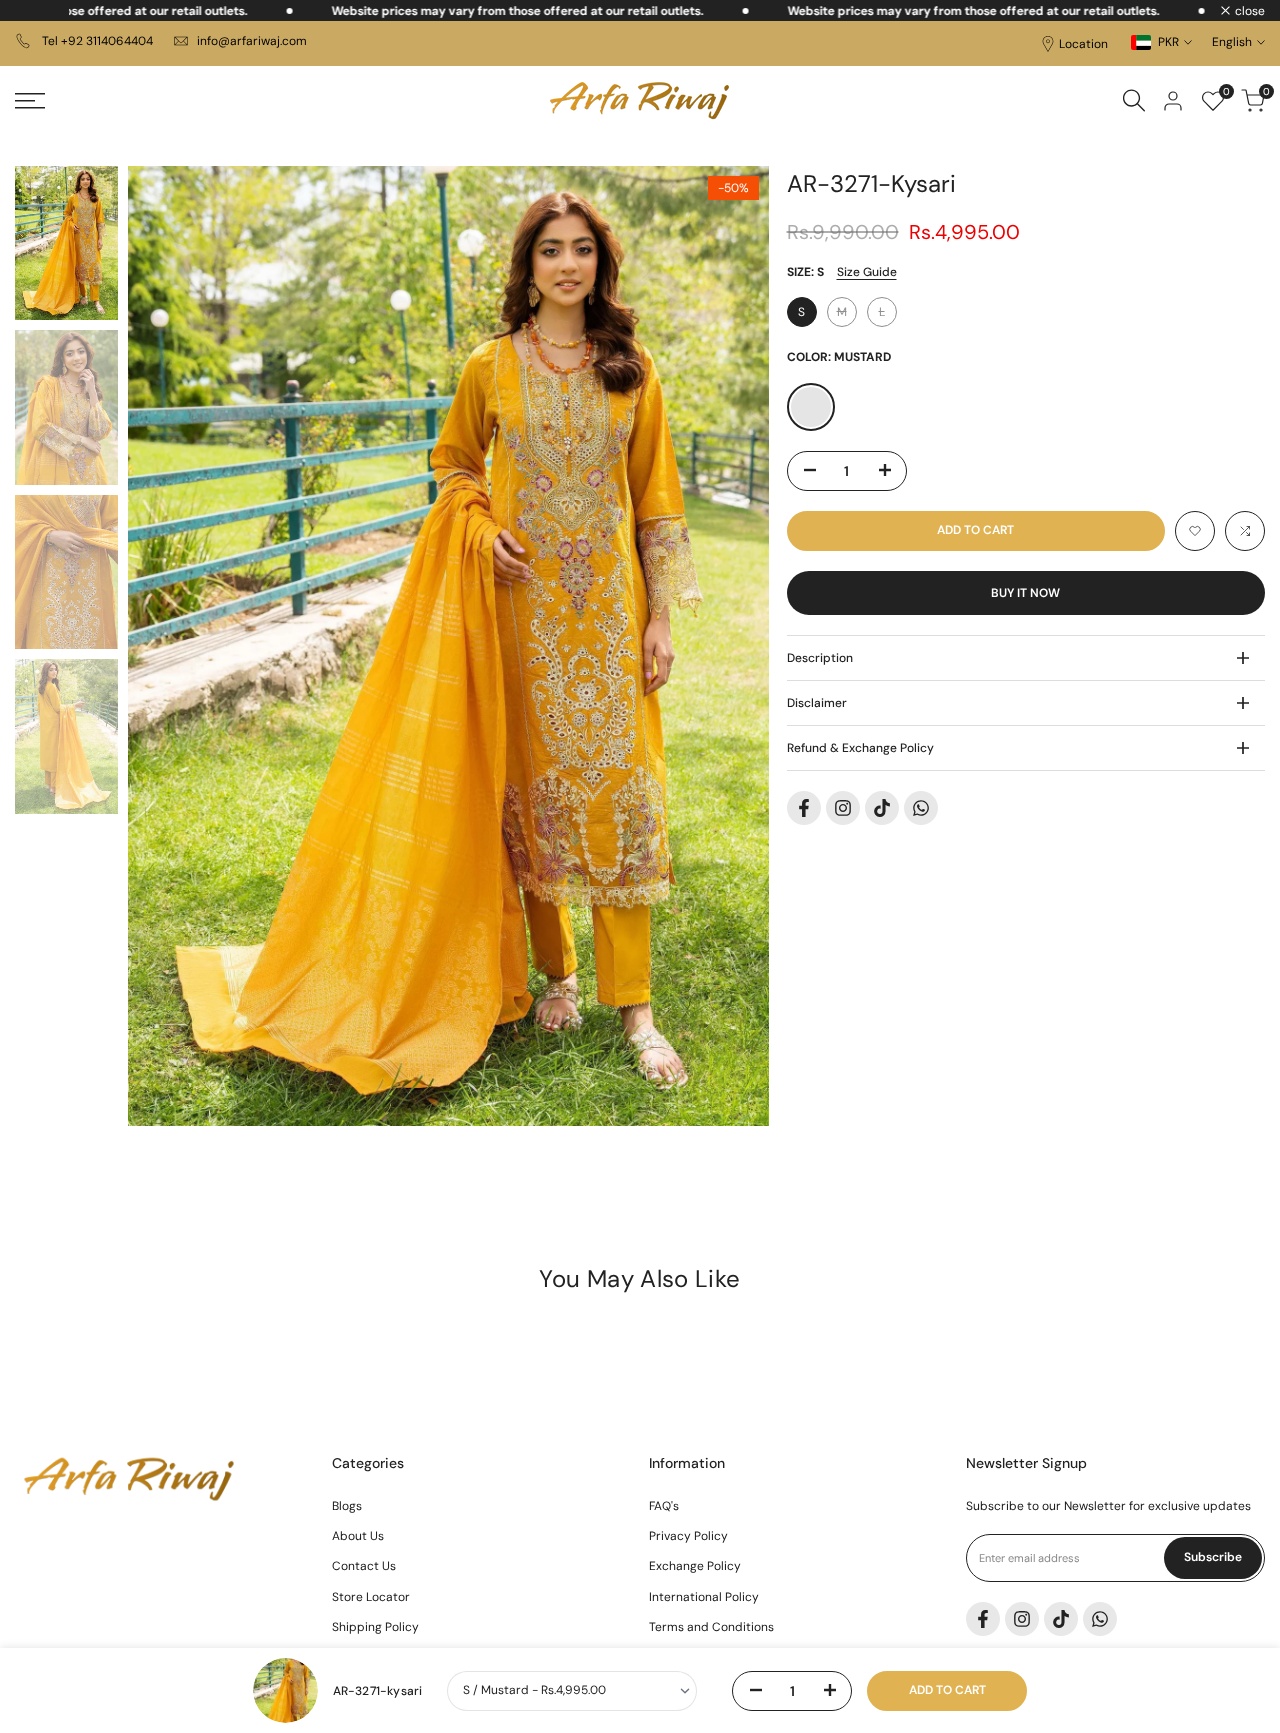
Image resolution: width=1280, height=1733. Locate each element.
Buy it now (1025, 593)
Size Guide (867, 272)
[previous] (168, 646)
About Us (358, 1536)
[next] (729, 646)
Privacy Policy (688, 1536)
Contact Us (364, 1566)
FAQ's (664, 1506)
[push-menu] (30, 101)
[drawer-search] (1134, 100)
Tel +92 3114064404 (96, 41)
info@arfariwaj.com (252, 41)
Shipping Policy (375, 1627)
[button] (1195, 531)
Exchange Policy (695, 1566)
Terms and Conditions (711, 1627)
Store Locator (371, 1597)
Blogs (347, 1506)
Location (1083, 44)
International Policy (704, 1597)
